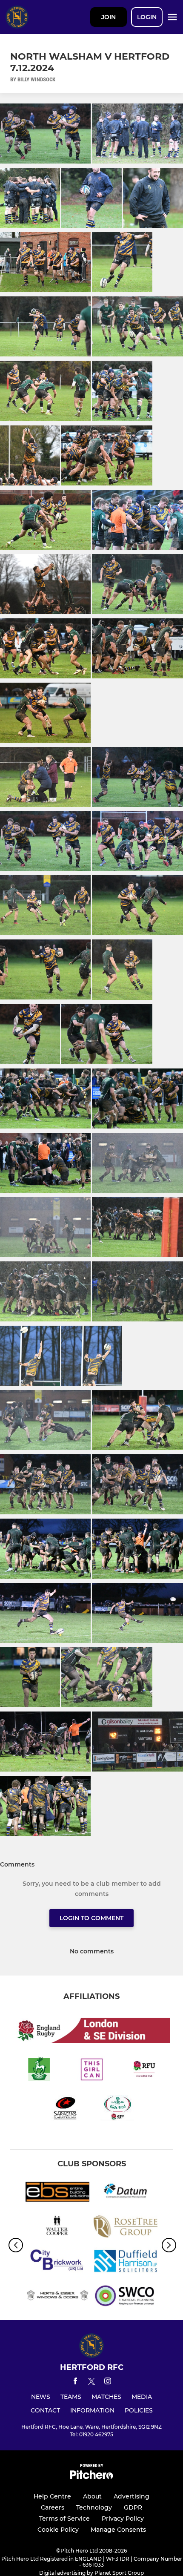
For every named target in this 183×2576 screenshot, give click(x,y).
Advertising (132, 2496)
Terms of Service (64, 2519)
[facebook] (75, 2382)
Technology (94, 2507)
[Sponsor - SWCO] (126, 2297)
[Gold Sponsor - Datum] (126, 2193)
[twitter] (91, 2383)
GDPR (133, 2507)
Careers (53, 2507)
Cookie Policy (58, 2530)
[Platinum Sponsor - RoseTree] (126, 2228)
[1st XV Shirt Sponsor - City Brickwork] (57, 2262)
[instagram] (108, 2382)
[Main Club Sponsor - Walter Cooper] (57, 2228)
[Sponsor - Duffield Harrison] (126, 2262)
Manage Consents (118, 2530)
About (92, 2496)
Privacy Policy (123, 2519)
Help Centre (52, 2496)
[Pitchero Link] (91, 2477)
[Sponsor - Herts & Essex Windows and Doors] (57, 2297)
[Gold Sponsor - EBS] (57, 2193)
